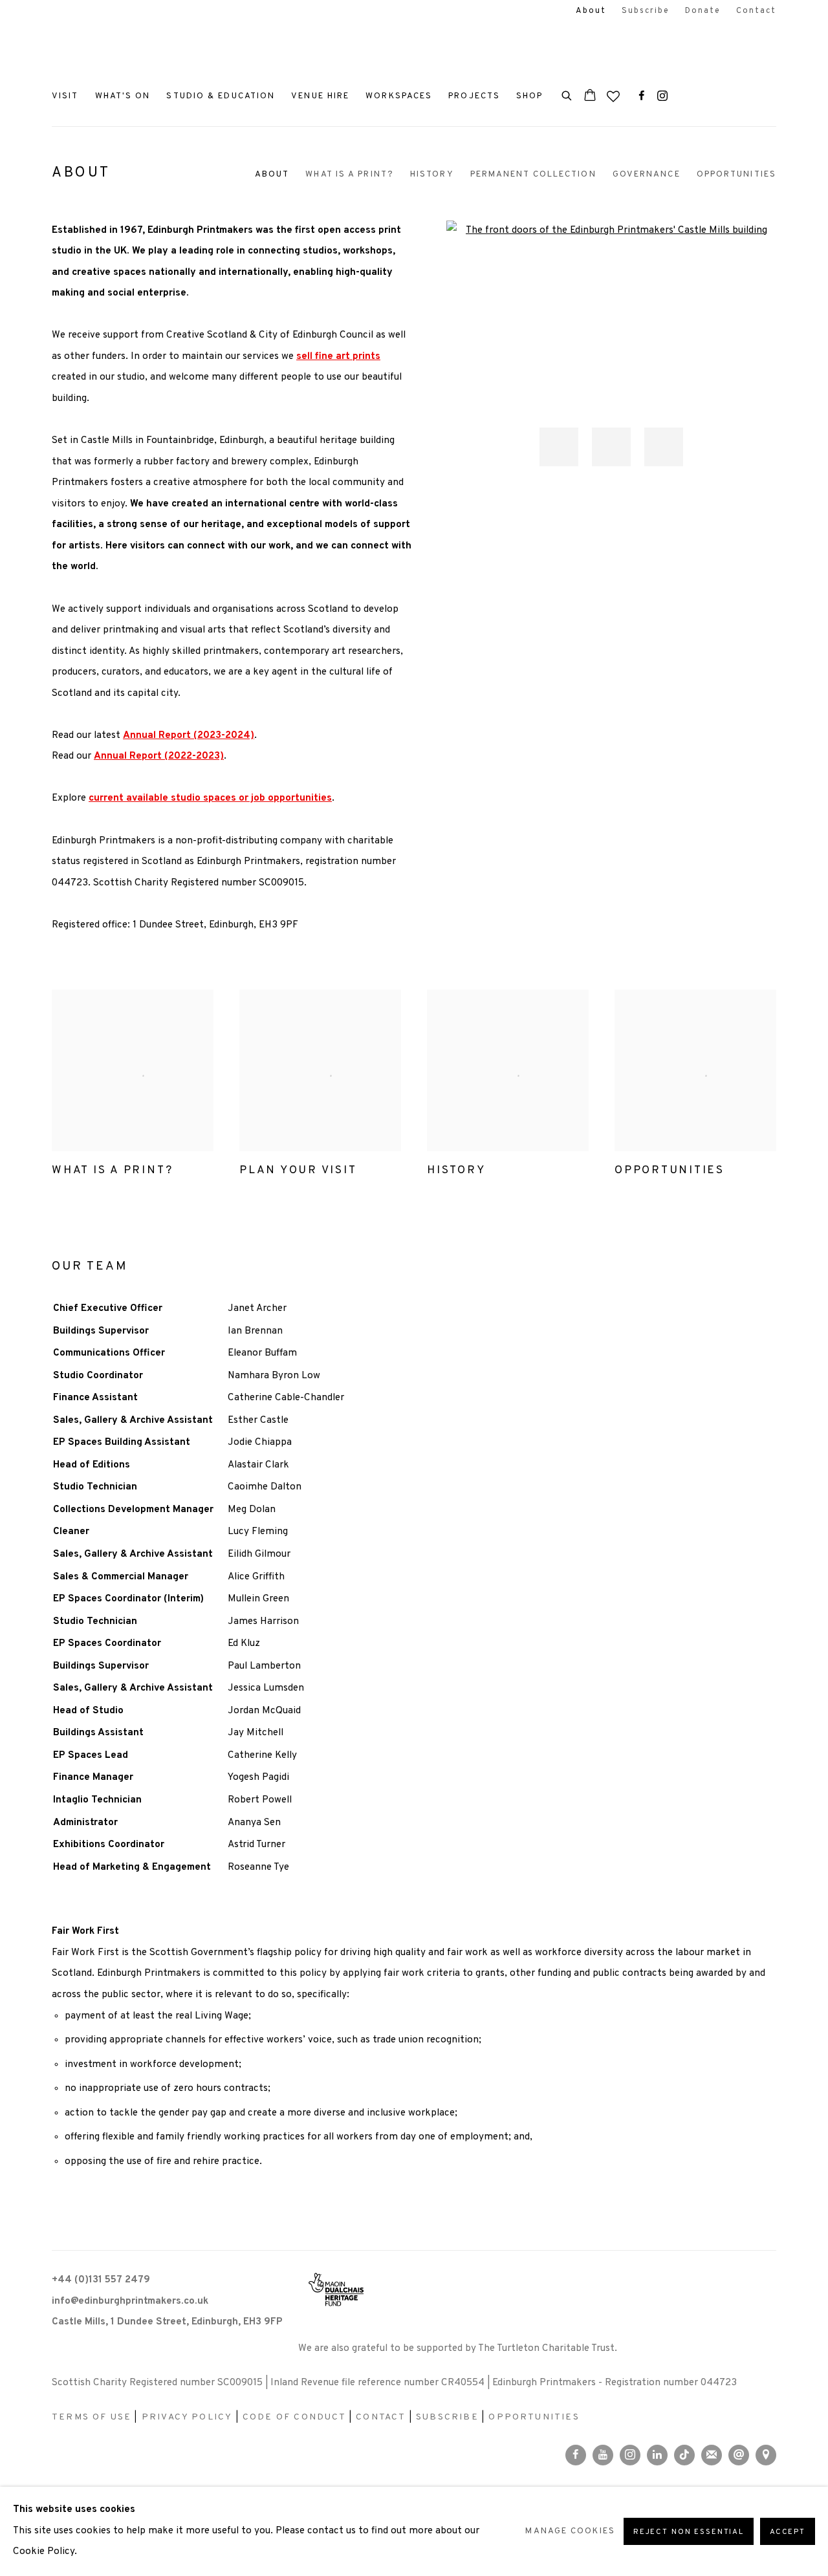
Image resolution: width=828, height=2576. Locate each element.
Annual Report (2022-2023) (159, 756)
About (591, 11)
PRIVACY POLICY (187, 2417)
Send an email (739, 2455)
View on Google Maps (766, 2455)
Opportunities (736, 174)
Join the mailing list (712, 2455)
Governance (647, 174)
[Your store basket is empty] (590, 96)
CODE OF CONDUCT (294, 2417)
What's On (123, 96)
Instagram (662, 96)
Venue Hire (320, 96)
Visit (65, 96)
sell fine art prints (338, 357)
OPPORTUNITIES (534, 2417)
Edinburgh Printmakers (129, 52)
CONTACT (381, 2417)
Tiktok (684, 2455)
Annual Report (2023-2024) (189, 736)
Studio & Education (221, 96)
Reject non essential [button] (689, 2532)
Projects (474, 96)
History (432, 174)
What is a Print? (350, 174)
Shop (529, 96)
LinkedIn (657, 2455)
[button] (559, 447)
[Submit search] (567, 94)
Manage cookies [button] (570, 2531)
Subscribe (646, 11)
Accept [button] (788, 2532)
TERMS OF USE (92, 2417)
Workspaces (399, 96)
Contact (756, 11)
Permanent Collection (533, 174)
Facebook (642, 96)
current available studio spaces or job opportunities (210, 798)
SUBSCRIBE (447, 2417)
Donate (703, 11)
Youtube (603, 2455)
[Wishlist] (615, 93)
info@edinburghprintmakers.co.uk (130, 2301)
